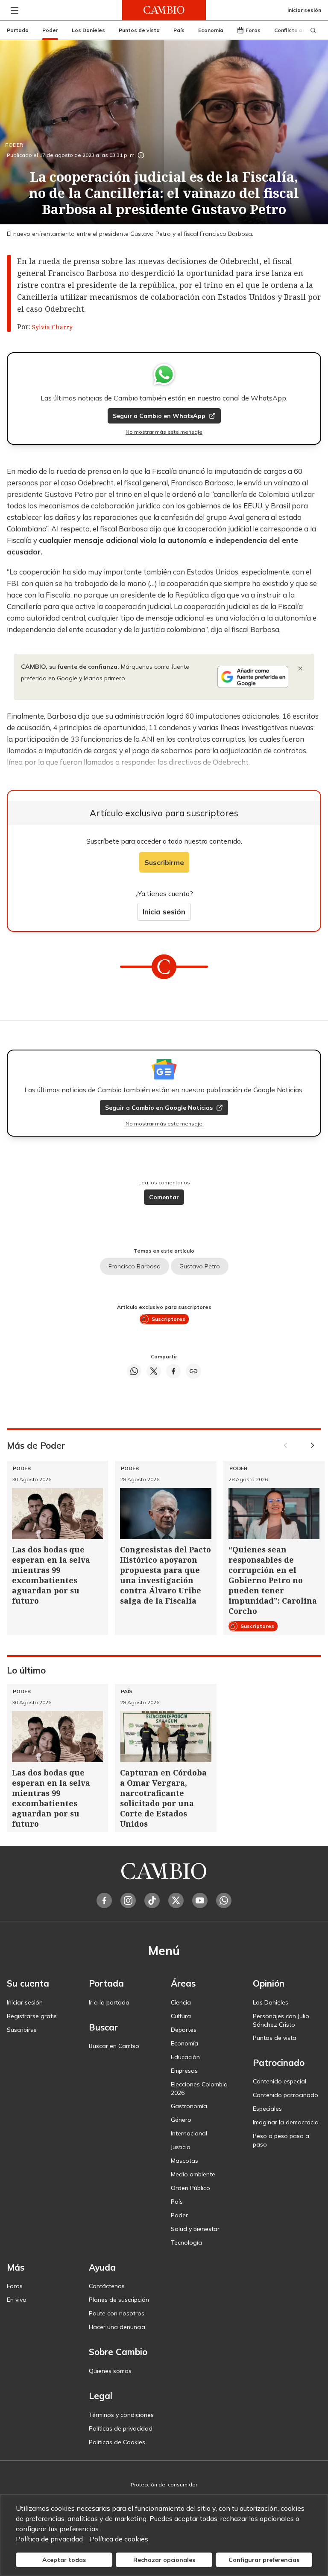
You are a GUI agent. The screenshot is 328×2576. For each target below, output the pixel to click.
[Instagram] (128, 1900)
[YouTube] (200, 1900)
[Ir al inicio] (164, 10)
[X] (176, 1900)
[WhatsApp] (224, 1900)
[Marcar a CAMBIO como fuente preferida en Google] (253, 677)
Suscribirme (164, 862)
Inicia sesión (164, 912)
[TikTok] (152, 1900)
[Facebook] (104, 1900)
